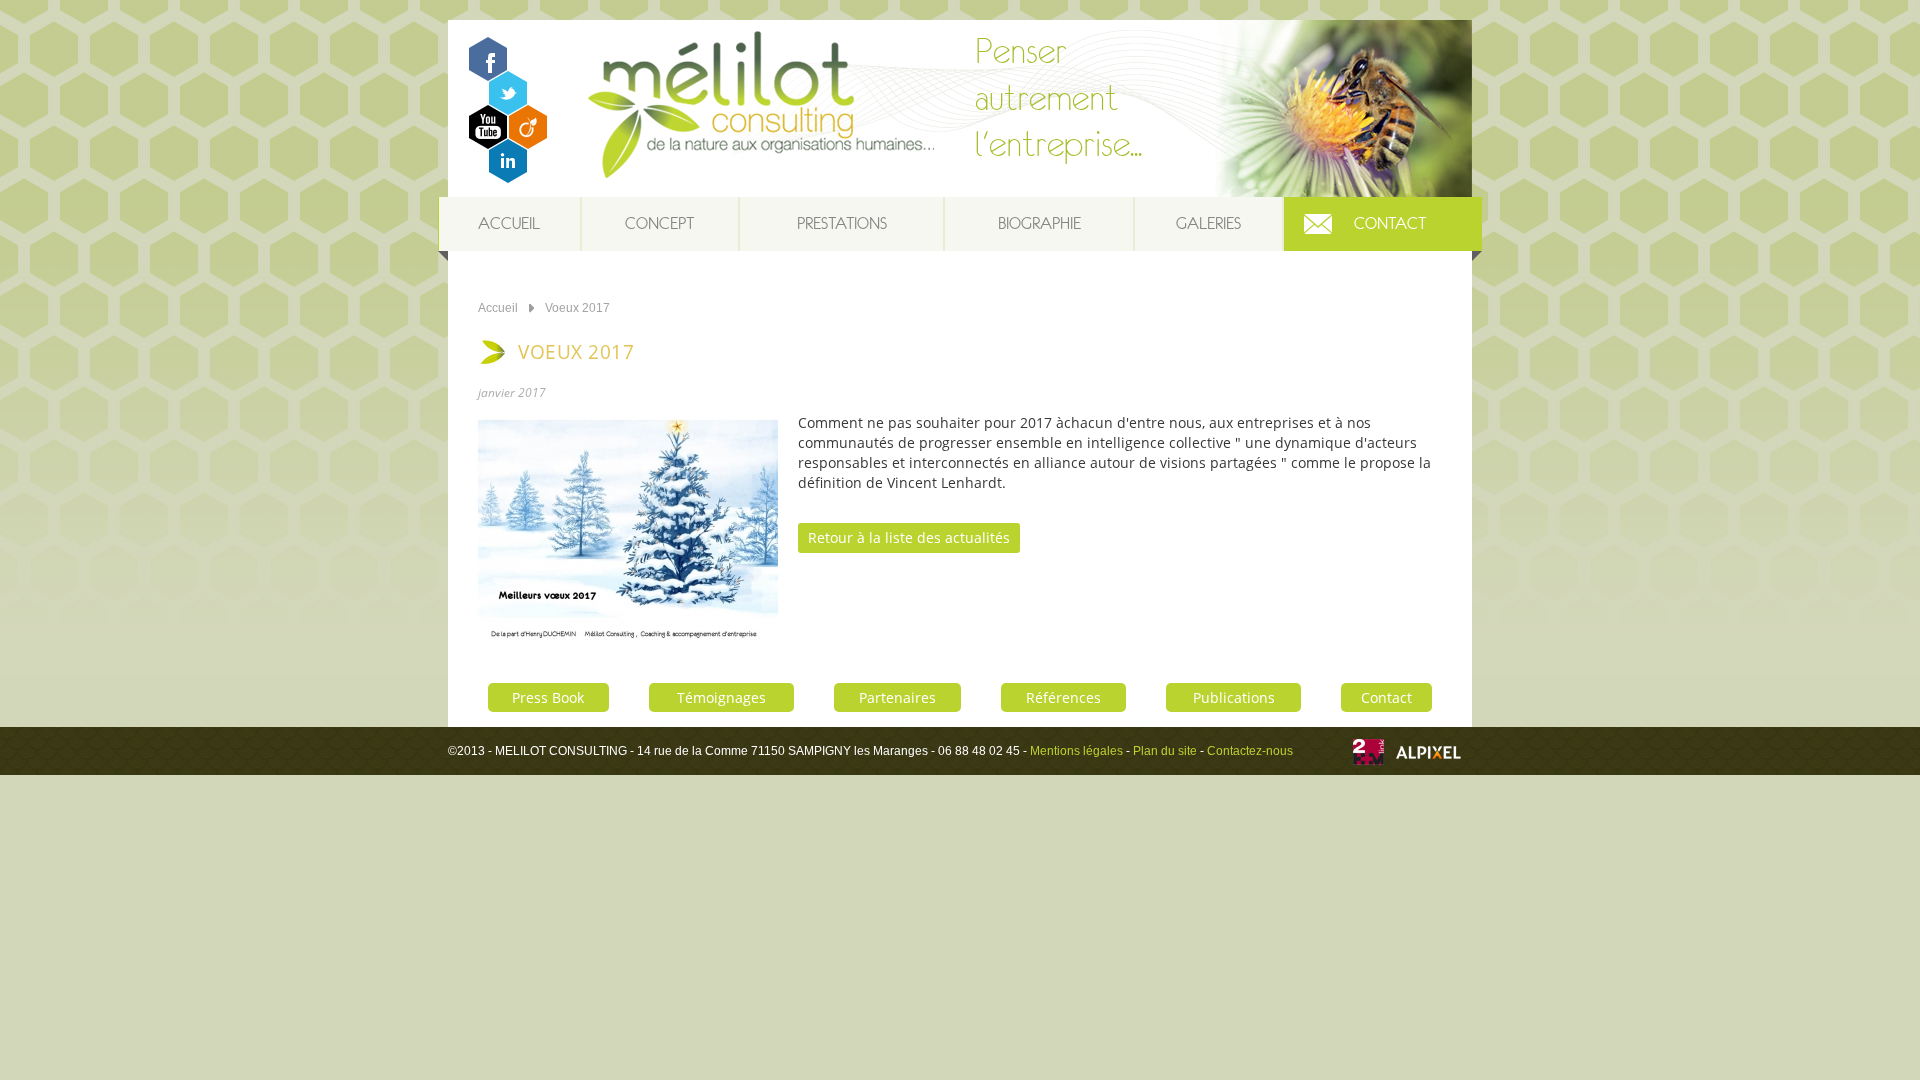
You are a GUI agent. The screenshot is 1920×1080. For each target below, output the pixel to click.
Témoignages (721, 697)
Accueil (509, 223)
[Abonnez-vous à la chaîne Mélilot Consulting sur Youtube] (488, 143)
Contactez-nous (1250, 751)
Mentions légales (1076, 751)
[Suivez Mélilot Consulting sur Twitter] (508, 109)
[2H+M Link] (1368, 754)
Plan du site (1165, 751)
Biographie (1039, 223)
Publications (1234, 697)
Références (1063, 697)
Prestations (842, 223)
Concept (659, 223)
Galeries (1208, 223)
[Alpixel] (1428, 754)
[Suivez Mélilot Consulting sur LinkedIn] (508, 177)
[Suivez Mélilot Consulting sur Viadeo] (528, 143)
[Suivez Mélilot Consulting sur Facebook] (488, 75)
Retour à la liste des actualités (909, 537)
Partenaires (897, 697)
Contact (1390, 223)
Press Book (548, 697)
